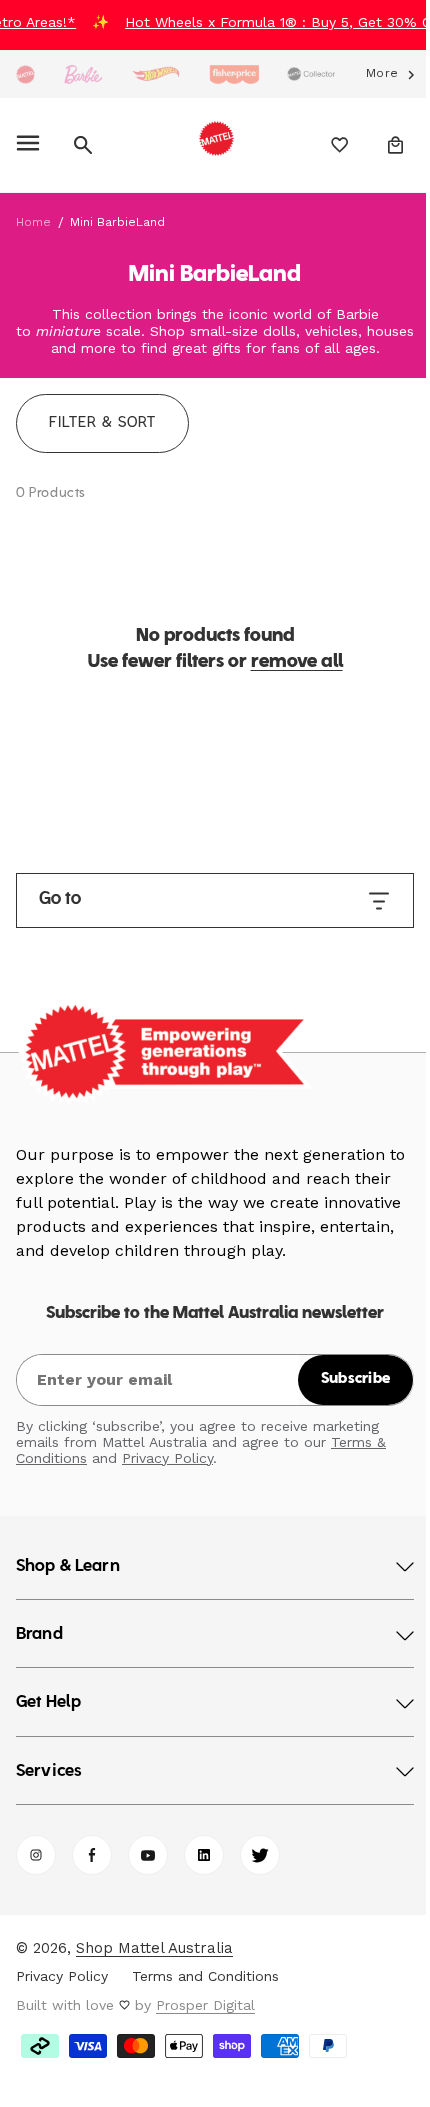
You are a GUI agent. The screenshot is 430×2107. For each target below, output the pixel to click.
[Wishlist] (325, 145)
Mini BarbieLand (117, 222)
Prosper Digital (205, 2005)
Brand (39, 1635)
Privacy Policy (167, 1458)
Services (49, 1772)
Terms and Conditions (205, 1976)
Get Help (48, 1703)
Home (33, 222)
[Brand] (25, 74)
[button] (31, 145)
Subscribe (341, 1379)
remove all (289, 662)
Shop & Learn (68, 1567)
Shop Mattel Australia (154, 1948)
